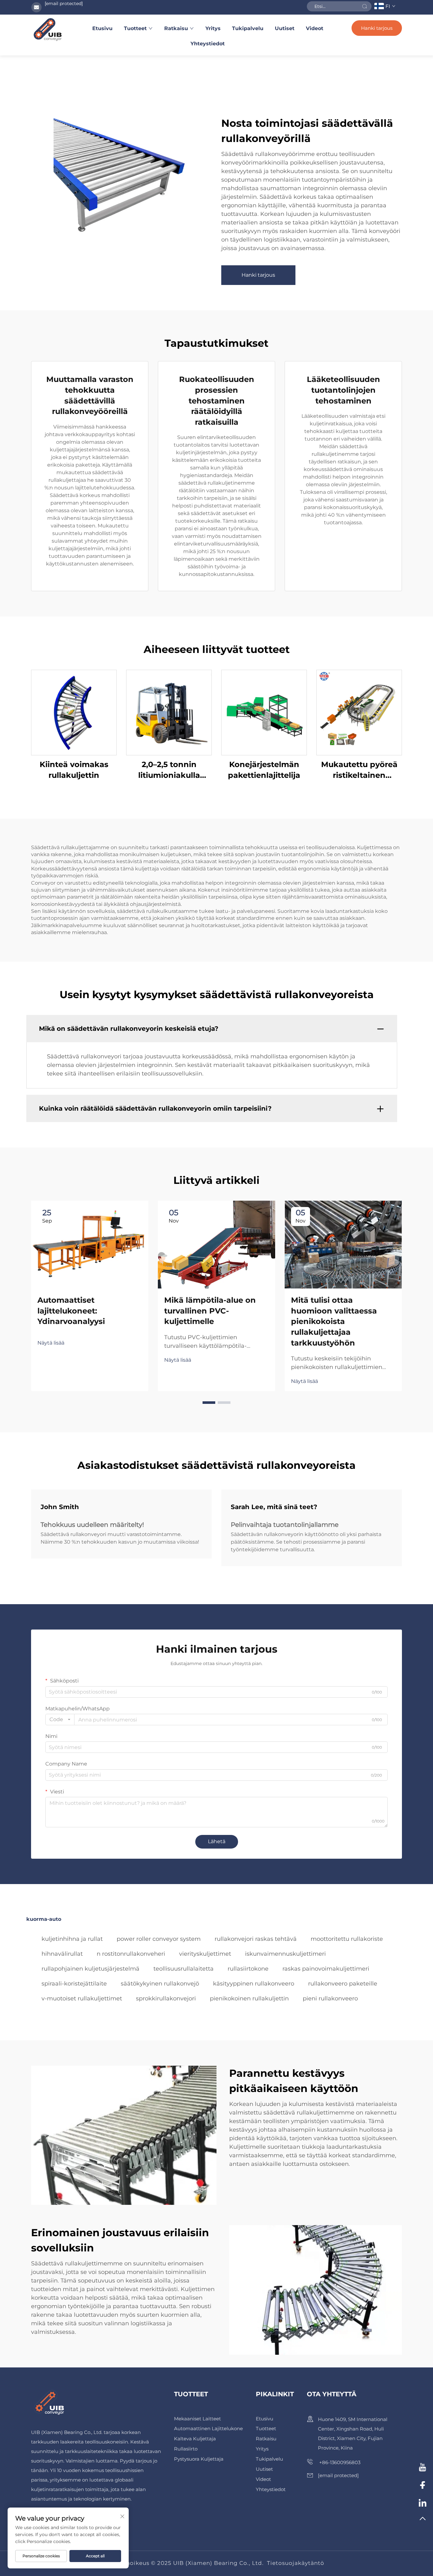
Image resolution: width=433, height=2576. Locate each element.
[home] (48, 29)
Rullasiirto (186, 2449)
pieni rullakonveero (330, 1998)
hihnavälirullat (62, 1954)
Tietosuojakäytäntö (296, 2563)
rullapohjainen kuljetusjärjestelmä (90, 1969)
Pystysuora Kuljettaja (199, 2459)
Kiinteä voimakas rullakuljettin (74, 770)
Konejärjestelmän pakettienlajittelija (264, 770)
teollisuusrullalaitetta (184, 1969)
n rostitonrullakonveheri (131, 1954)
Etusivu (102, 28)
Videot (315, 28)
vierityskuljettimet (205, 1954)
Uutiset (285, 28)
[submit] (365, 6)
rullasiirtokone (248, 1969)
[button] (209, 1403)
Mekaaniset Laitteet (197, 2419)
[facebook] (423, 2486)
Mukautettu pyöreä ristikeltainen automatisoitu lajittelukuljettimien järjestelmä (359, 770)
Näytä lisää (51, 1343)
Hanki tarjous (377, 28)
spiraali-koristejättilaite (74, 1984)
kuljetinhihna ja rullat (72, 1939)
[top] (423, 2521)
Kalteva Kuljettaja (195, 2439)
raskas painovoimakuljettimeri (326, 1969)
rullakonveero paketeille (343, 1984)
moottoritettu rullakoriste (347, 1939)
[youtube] (423, 2468)
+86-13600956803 (339, 2462)
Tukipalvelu (248, 28)
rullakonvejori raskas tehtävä (256, 1939)
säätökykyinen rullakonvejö (160, 1984)
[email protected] (64, 3)
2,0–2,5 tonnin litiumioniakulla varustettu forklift (169, 770)
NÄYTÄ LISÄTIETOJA (74, 712)
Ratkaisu (176, 28)
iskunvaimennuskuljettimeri (285, 1954)
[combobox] (60, 1720)
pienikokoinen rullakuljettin (249, 1998)
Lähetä (217, 1841)
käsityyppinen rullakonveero (254, 1984)
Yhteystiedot (208, 44)
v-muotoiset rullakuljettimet (82, 1998)
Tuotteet (135, 28)
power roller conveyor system (159, 1939)
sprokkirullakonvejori (166, 1998)
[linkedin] (423, 2503)
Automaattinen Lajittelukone (208, 2428)
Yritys (213, 28)
